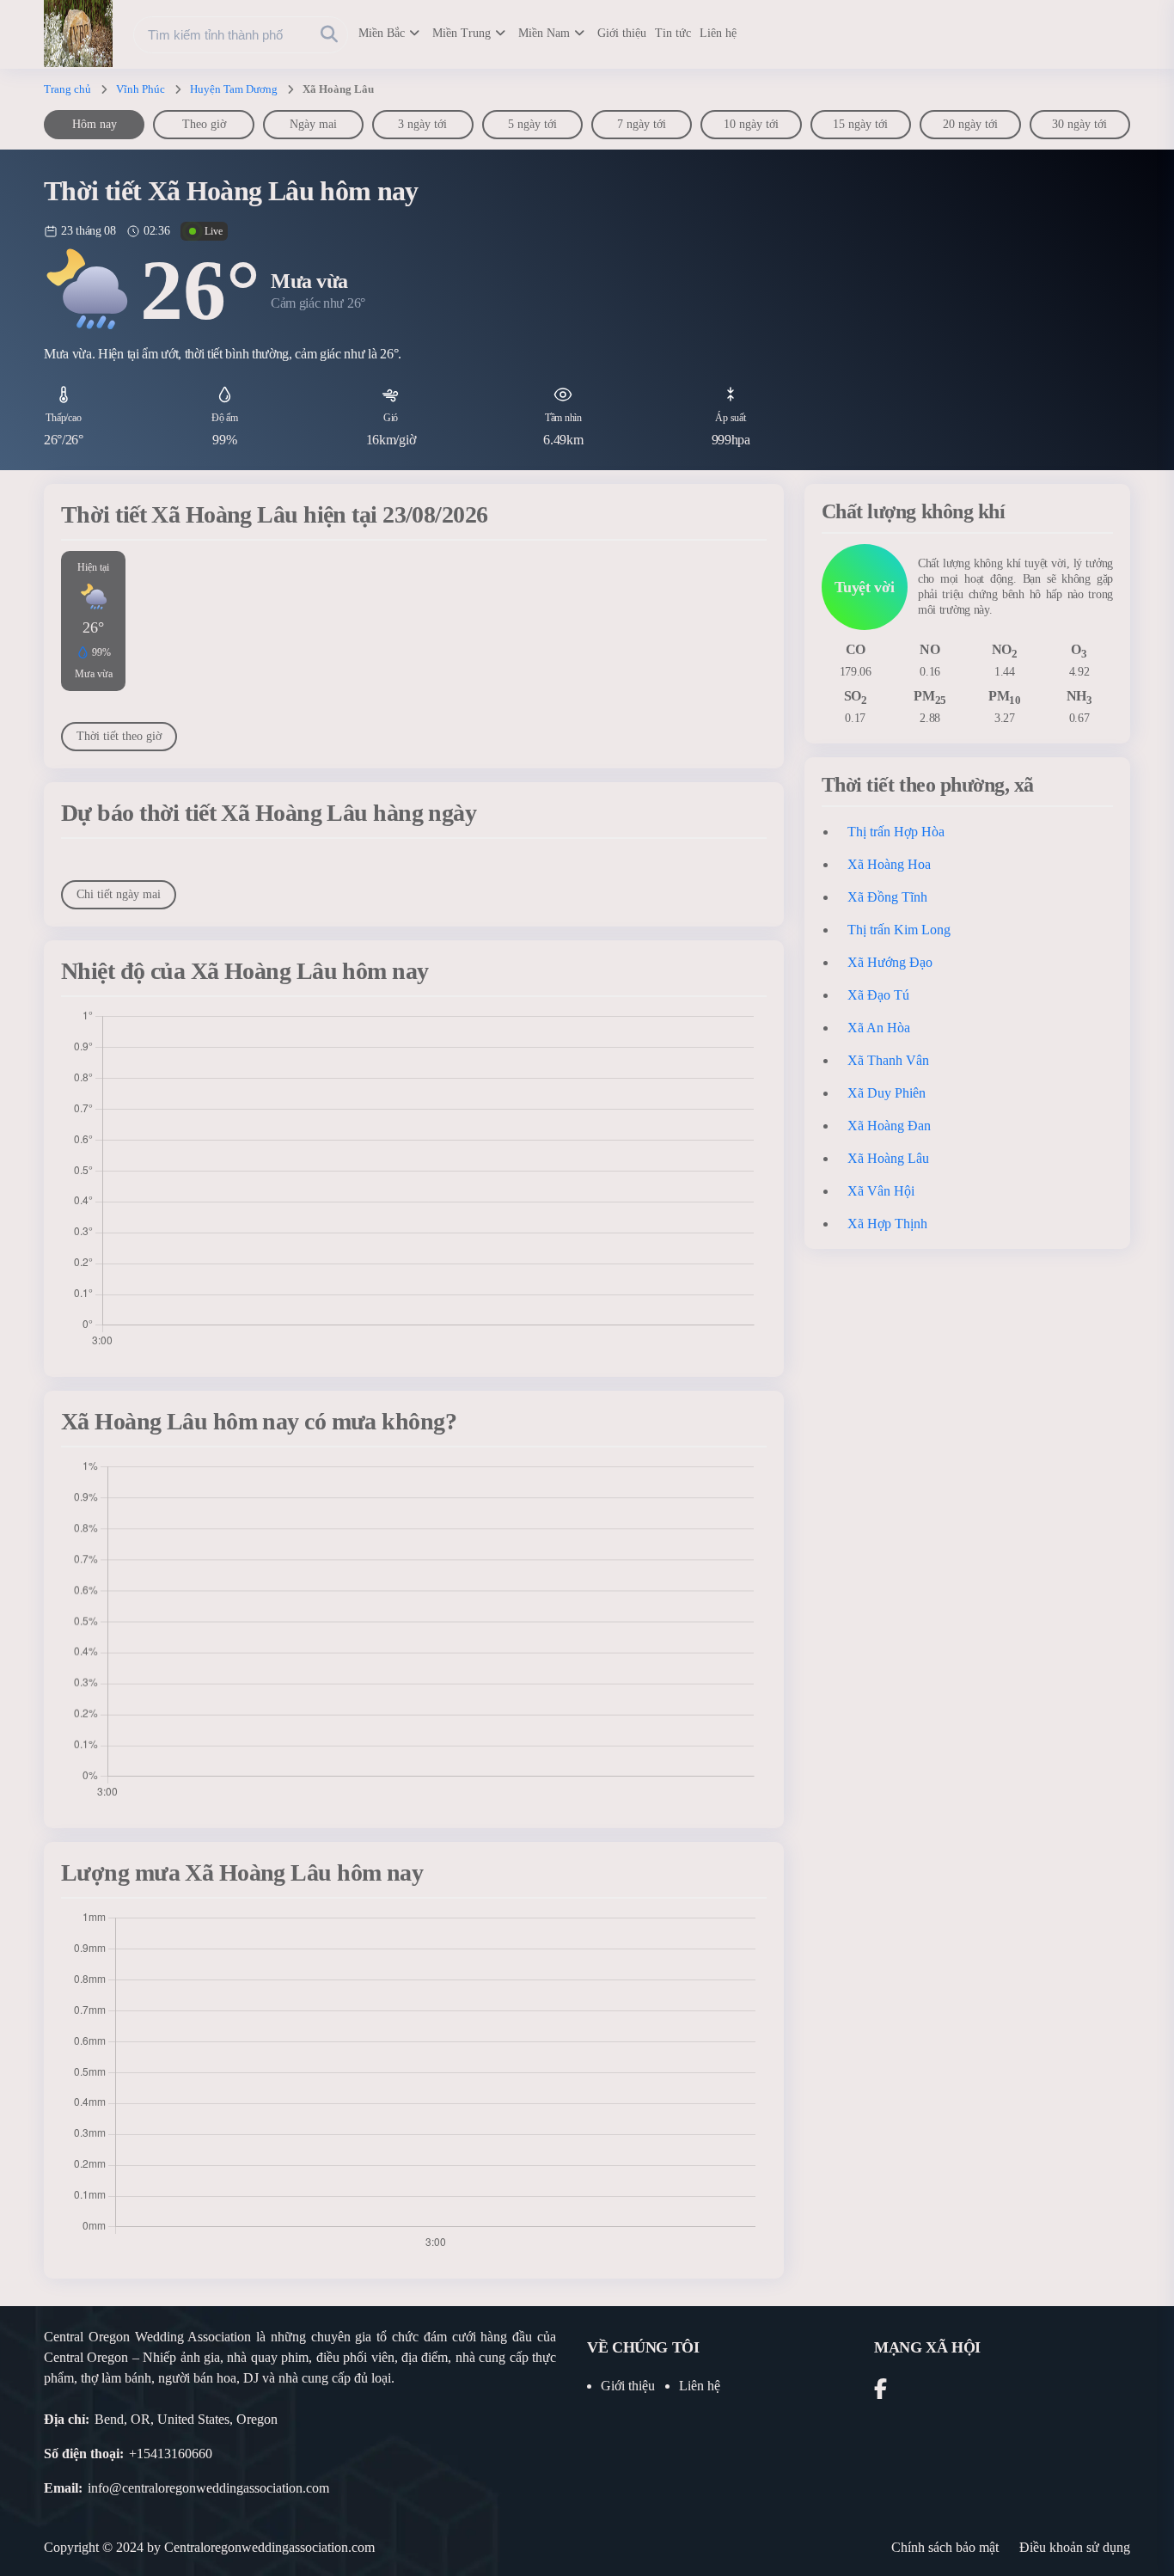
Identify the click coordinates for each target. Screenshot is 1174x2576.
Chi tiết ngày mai (119, 894)
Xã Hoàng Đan (889, 1126)
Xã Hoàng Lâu (888, 1158)
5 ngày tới (532, 124)
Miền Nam (544, 33)
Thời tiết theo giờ (119, 736)
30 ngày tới (1079, 124)
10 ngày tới (751, 124)
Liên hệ (718, 33)
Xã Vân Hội (881, 1191)
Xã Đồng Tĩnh (887, 897)
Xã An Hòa (879, 1028)
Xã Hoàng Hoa (889, 864)
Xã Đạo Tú (878, 995)
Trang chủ (67, 89)
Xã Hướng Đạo (890, 962)
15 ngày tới (860, 124)
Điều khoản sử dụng (1075, 2547)
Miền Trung (462, 33)
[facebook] (880, 2392)
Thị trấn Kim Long (899, 930)
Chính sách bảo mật (945, 2547)
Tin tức (673, 33)
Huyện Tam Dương (234, 89)
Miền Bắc (382, 33)
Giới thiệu (622, 33)
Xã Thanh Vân (888, 1060)
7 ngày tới (642, 124)
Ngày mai (313, 124)
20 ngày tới (970, 124)
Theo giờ (204, 124)
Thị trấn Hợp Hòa (896, 832)
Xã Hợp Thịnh (887, 1224)
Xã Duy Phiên (887, 1093)
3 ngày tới (422, 124)
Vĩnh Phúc (141, 89)
